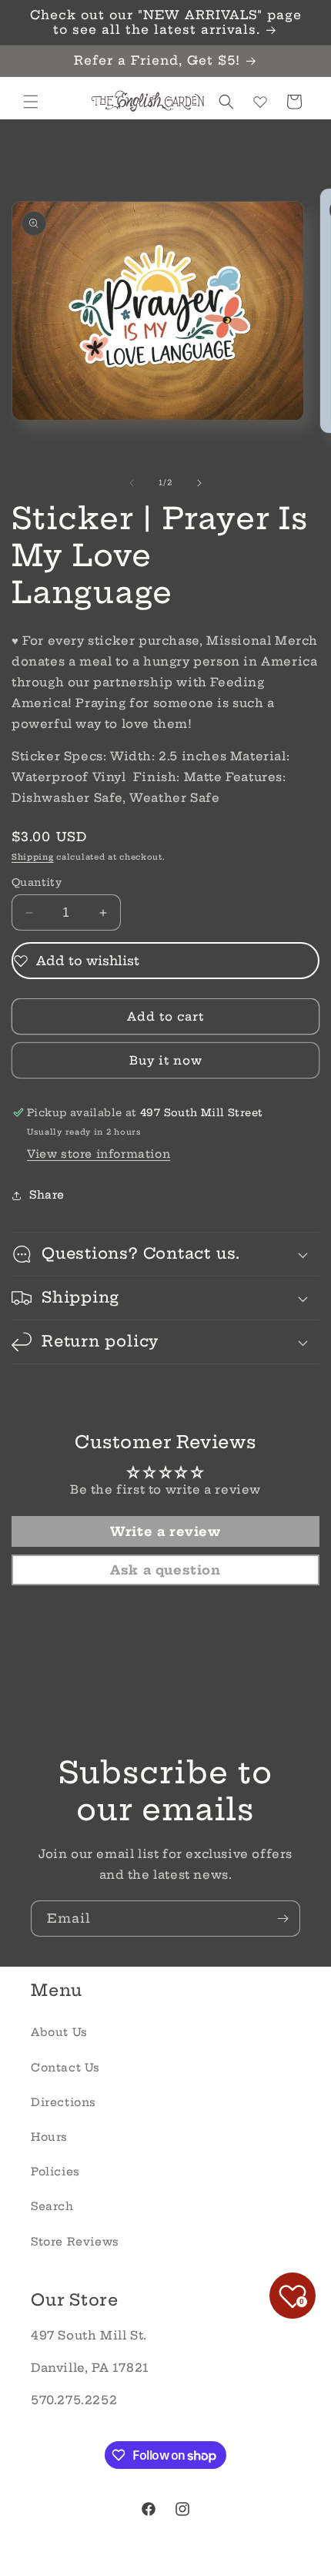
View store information (99, 1154)
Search (52, 2206)
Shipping (33, 857)
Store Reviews (75, 2242)
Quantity (37, 882)
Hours (49, 2137)
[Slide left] (132, 483)
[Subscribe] (283, 1919)
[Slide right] (199, 483)
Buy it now (166, 1060)
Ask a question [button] (165, 1570)
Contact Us (65, 2068)
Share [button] (47, 1195)
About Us (59, 2032)
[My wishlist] (260, 102)
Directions (64, 2102)
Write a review (165, 1531)
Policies (55, 2172)
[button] (31, 102)
